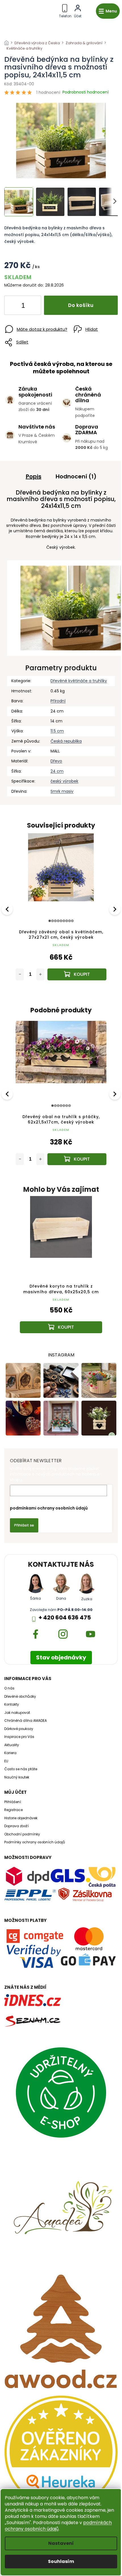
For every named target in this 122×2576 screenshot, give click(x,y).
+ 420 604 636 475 (65, 1618)
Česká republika (66, 741)
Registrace (13, 1810)
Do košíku (81, 305)
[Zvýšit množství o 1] (32, 306)
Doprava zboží (16, 1826)
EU (6, 1761)
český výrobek (64, 781)
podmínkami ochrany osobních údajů (49, 1508)
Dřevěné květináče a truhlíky (79, 681)
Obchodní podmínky (22, 1834)
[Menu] (108, 11)
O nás (9, 1688)
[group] (61, 1270)
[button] (61, 1318)
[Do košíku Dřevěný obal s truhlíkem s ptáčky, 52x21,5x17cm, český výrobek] (77, 974)
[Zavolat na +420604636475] (65, 10)
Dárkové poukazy (19, 1729)
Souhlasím (61, 2561)
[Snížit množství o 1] (13, 306)
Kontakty (12, 1704)
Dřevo (56, 761)
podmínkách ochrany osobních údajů (58, 2526)
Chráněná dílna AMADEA (26, 1721)
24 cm (57, 771)
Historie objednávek (21, 1818)
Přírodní (58, 701)
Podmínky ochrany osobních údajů (35, 1842)
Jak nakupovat (17, 1713)
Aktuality (12, 1745)
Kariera (10, 1753)
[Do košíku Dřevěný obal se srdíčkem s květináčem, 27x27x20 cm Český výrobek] (79, 1159)
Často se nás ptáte (21, 1769)
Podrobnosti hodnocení (86, 92)
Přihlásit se (24, 1525)
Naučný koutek (17, 1777)
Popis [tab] (34, 476)
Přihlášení (13, 1802)
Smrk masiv (62, 791)
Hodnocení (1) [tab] (76, 476)
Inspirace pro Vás (19, 1737)
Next (115, 909)
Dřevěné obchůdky (20, 1697)
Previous (8, 909)
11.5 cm (57, 731)
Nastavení (61, 2543)
